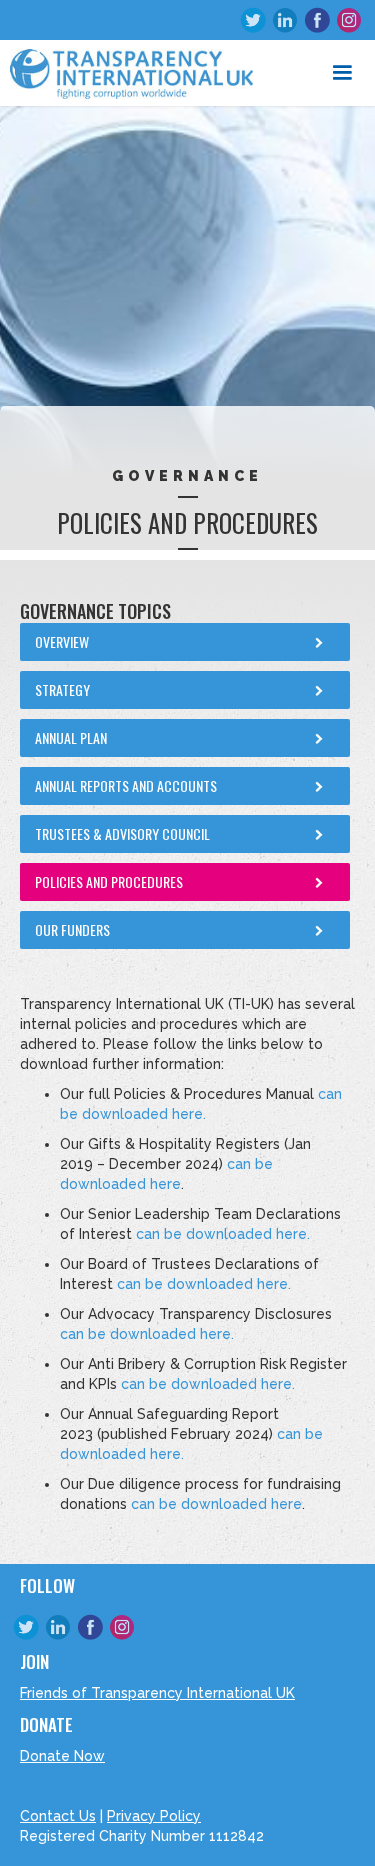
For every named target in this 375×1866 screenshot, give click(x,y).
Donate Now (62, 1756)
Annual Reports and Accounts (126, 785)
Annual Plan (71, 737)
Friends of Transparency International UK (157, 1693)
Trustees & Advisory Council (122, 833)
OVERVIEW (62, 641)
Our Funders (72, 929)
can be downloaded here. (223, 1234)
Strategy (62, 689)
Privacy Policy (154, 1816)
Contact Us (58, 1816)
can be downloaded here (216, 1504)
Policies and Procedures (109, 881)
